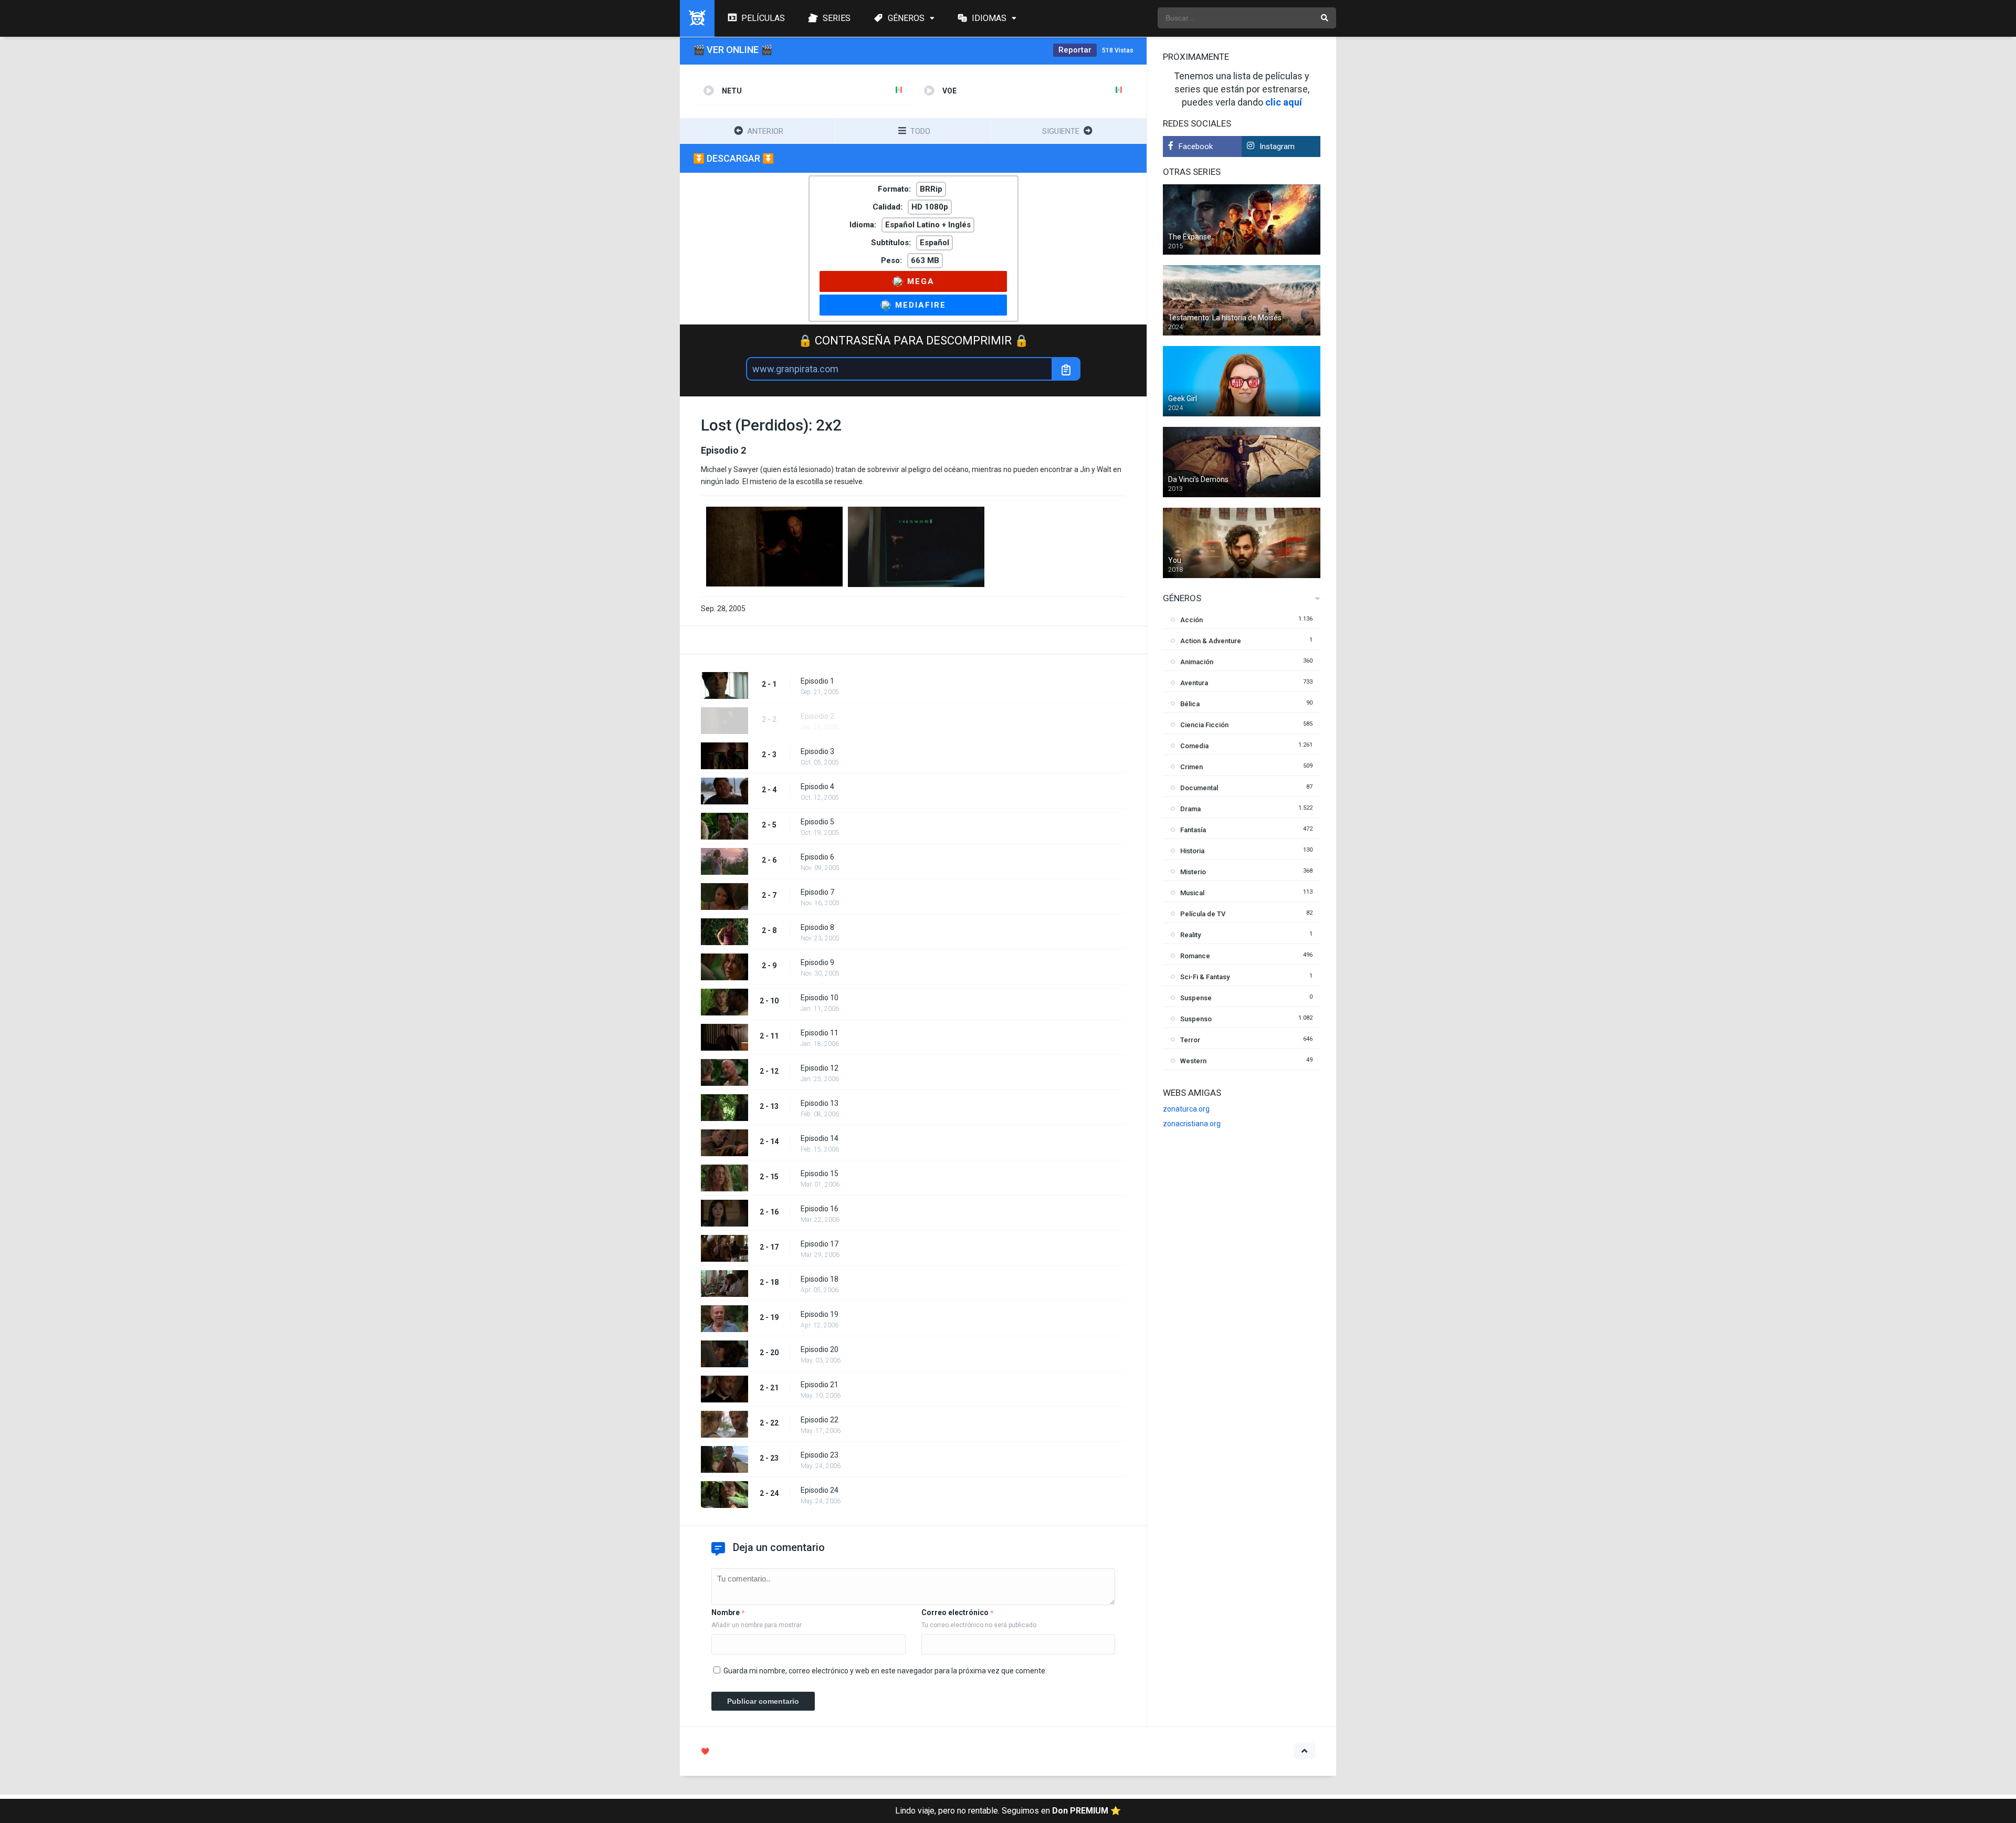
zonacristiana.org (1192, 1124)
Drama (1190, 809)
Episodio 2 (817, 716)
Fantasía (1193, 830)
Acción (1191, 620)
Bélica (1190, 704)
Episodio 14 (820, 1138)
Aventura (1194, 683)
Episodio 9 (817, 962)
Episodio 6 (817, 857)
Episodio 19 (820, 1314)
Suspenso (1196, 1019)
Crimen (1191, 767)
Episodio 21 (820, 1385)
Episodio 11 (820, 1033)
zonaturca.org (1186, 1109)
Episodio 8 (817, 927)
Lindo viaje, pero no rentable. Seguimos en (1008, 1811)
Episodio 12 (820, 1068)
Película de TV (1203, 914)
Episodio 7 (817, 892)
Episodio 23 (820, 1455)
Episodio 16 (820, 1209)
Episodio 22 (820, 1420)
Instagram (1277, 146)
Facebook (1196, 146)
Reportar (1075, 50)
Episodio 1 (817, 681)
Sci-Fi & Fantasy (1205, 977)
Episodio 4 (817, 787)
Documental (1199, 788)
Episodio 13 (820, 1103)
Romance (1195, 956)
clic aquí (1284, 102)
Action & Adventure (1211, 641)
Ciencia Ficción (1204, 725)
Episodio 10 (820, 998)
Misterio (1193, 872)
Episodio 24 (820, 1490)
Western (1193, 1061)
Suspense (1196, 998)
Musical (1192, 893)
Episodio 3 (817, 751)
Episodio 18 (820, 1279)
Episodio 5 (817, 822)
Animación (1197, 662)
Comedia (1194, 746)
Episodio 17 (820, 1244)
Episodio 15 (820, 1174)
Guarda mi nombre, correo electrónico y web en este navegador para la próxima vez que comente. (885, 1671)
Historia (1192, 851)
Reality (1190, 935)
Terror (1190, 1040)
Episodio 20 (820, 1349)
